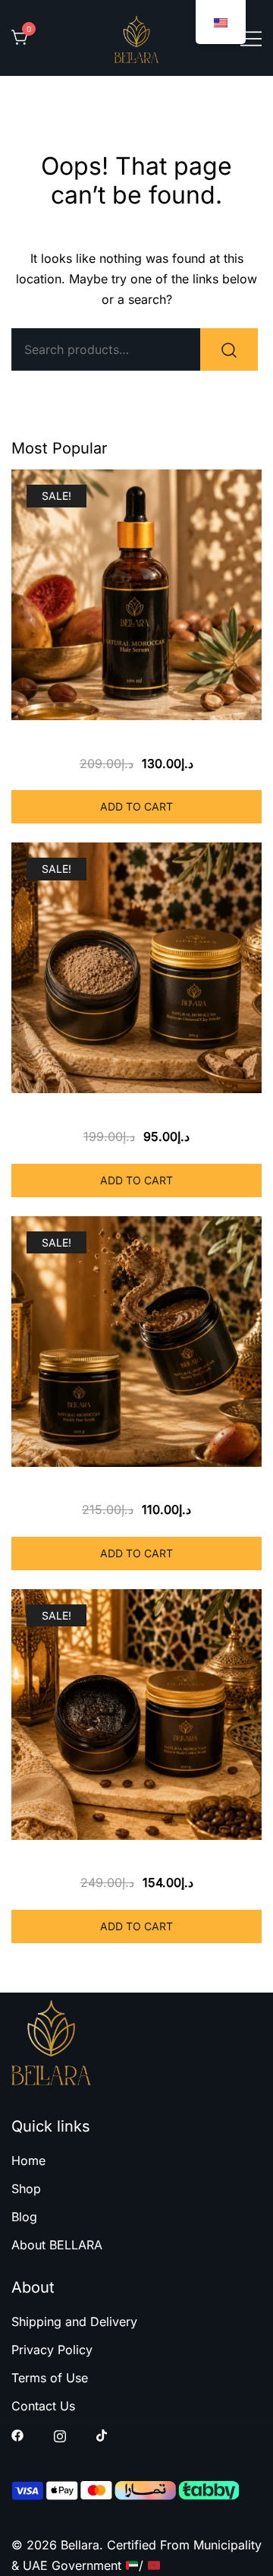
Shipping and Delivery (74, 2322)
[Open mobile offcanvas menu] (251, 38)
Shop (26, 2189)
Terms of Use (50, 2378)
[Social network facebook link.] (17, 2435)
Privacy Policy (52, 2350)
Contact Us (43, 2406)
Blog (24, 2217)
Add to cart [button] (136, 806)
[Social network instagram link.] (60, 2435)
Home (28, 2160)
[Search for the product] (229, 349)
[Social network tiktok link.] (102, 2435)
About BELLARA (57, 2245)
